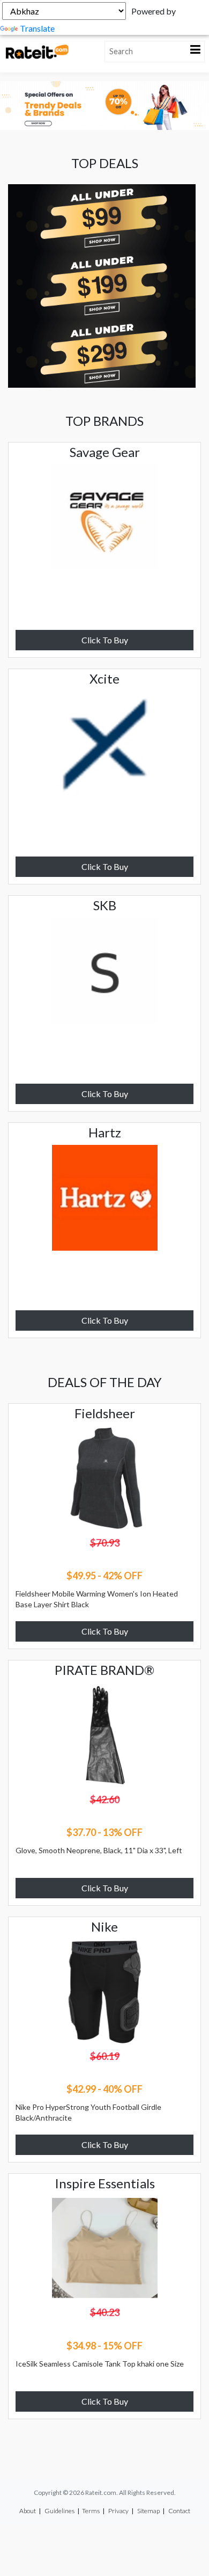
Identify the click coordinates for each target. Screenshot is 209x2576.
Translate (37, 28)
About (28, 2511)
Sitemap (148, 2511)
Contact (179, 2511)
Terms (91, 2511)
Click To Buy (105, 640)
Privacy (118, 2511)
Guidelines (59, 2511)
